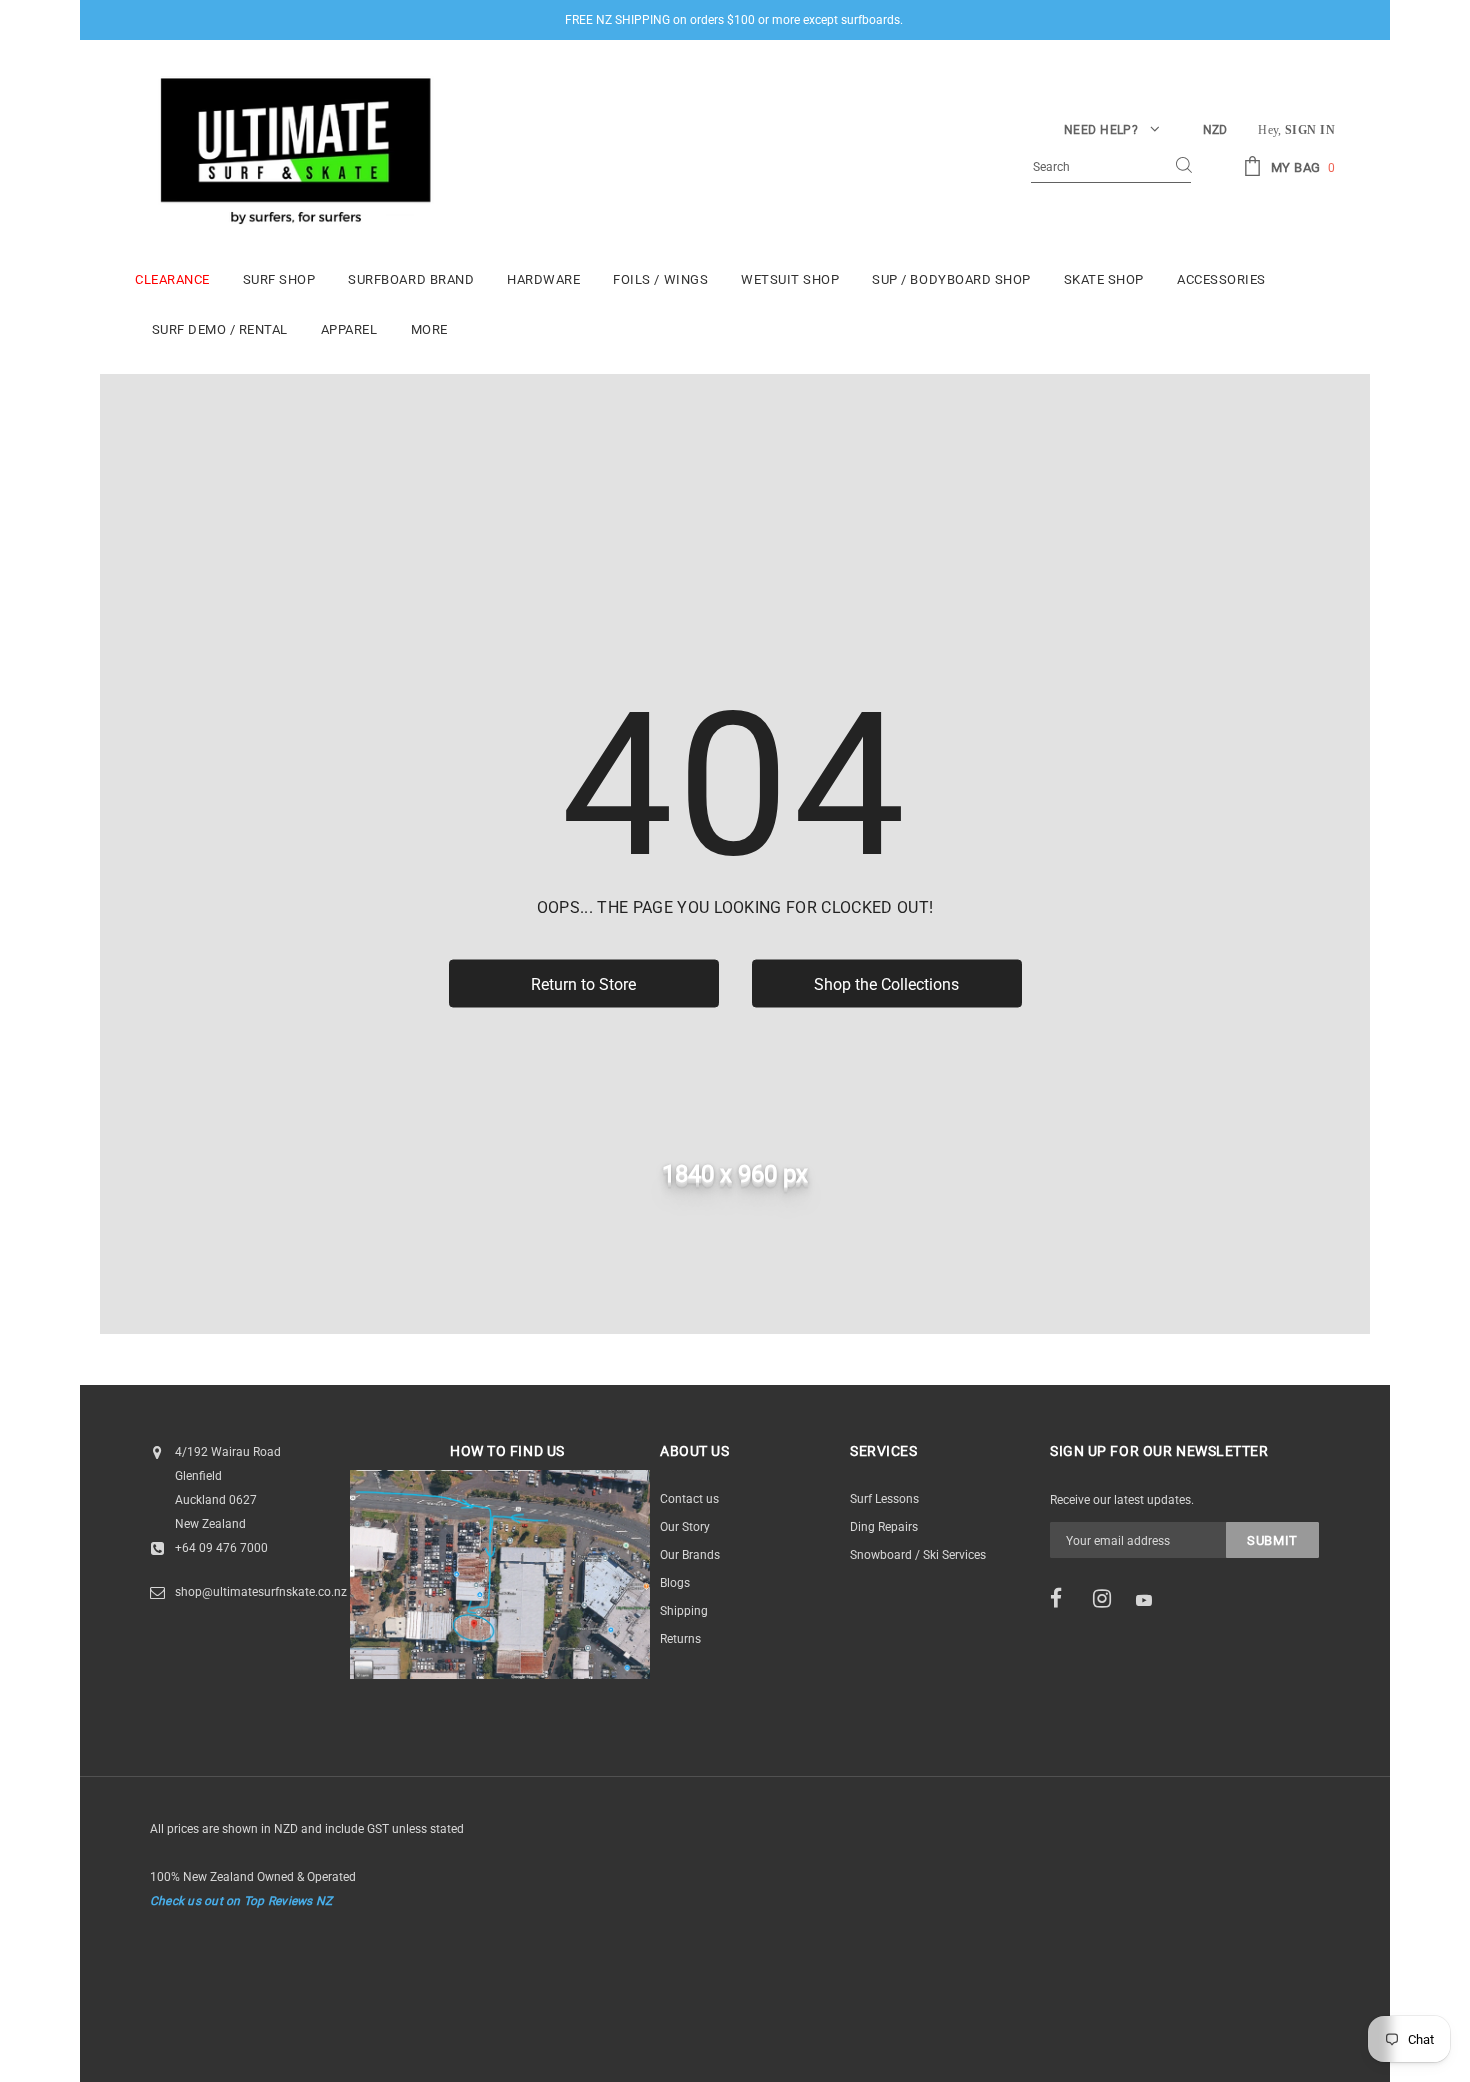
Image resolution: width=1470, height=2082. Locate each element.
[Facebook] (1065, 1599)
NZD (1215, 130)
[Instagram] (1108, 1599)
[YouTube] (1151, 1600)
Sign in (1310, 130)
